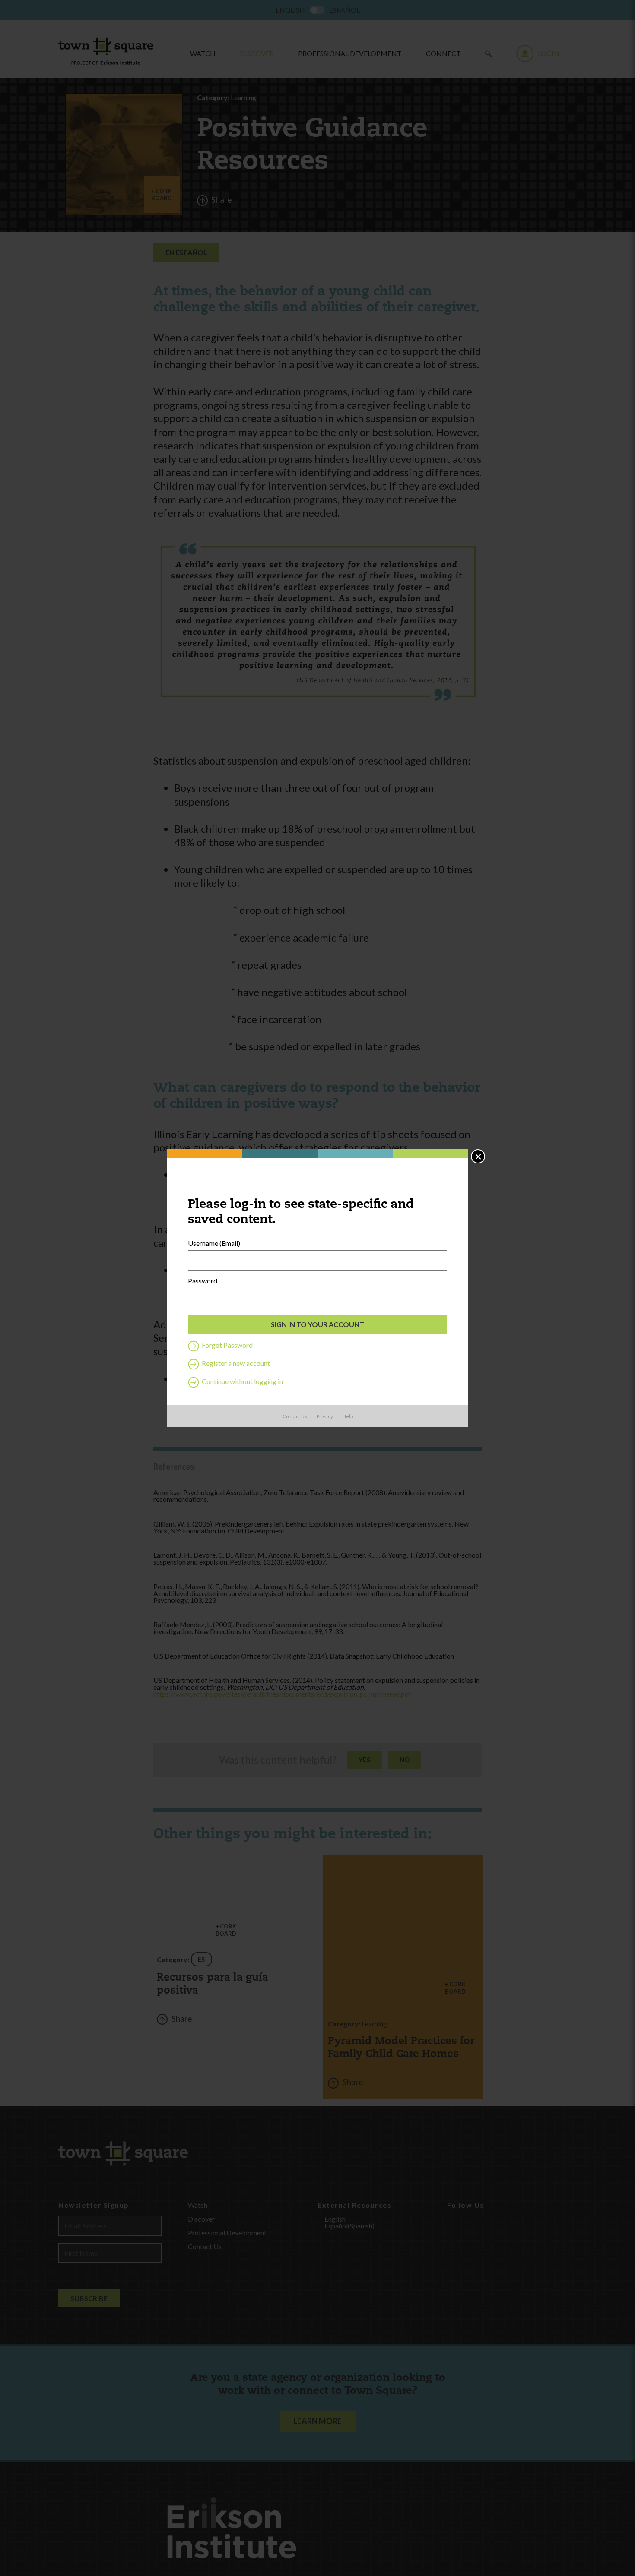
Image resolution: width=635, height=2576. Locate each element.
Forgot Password (227, 1345)
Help (348, 1416)
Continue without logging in (242, 1381)
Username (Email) (214, 1243)
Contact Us (295, 1416)
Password (203, 1281)
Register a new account (235, 1363)
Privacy (325, 1416)
